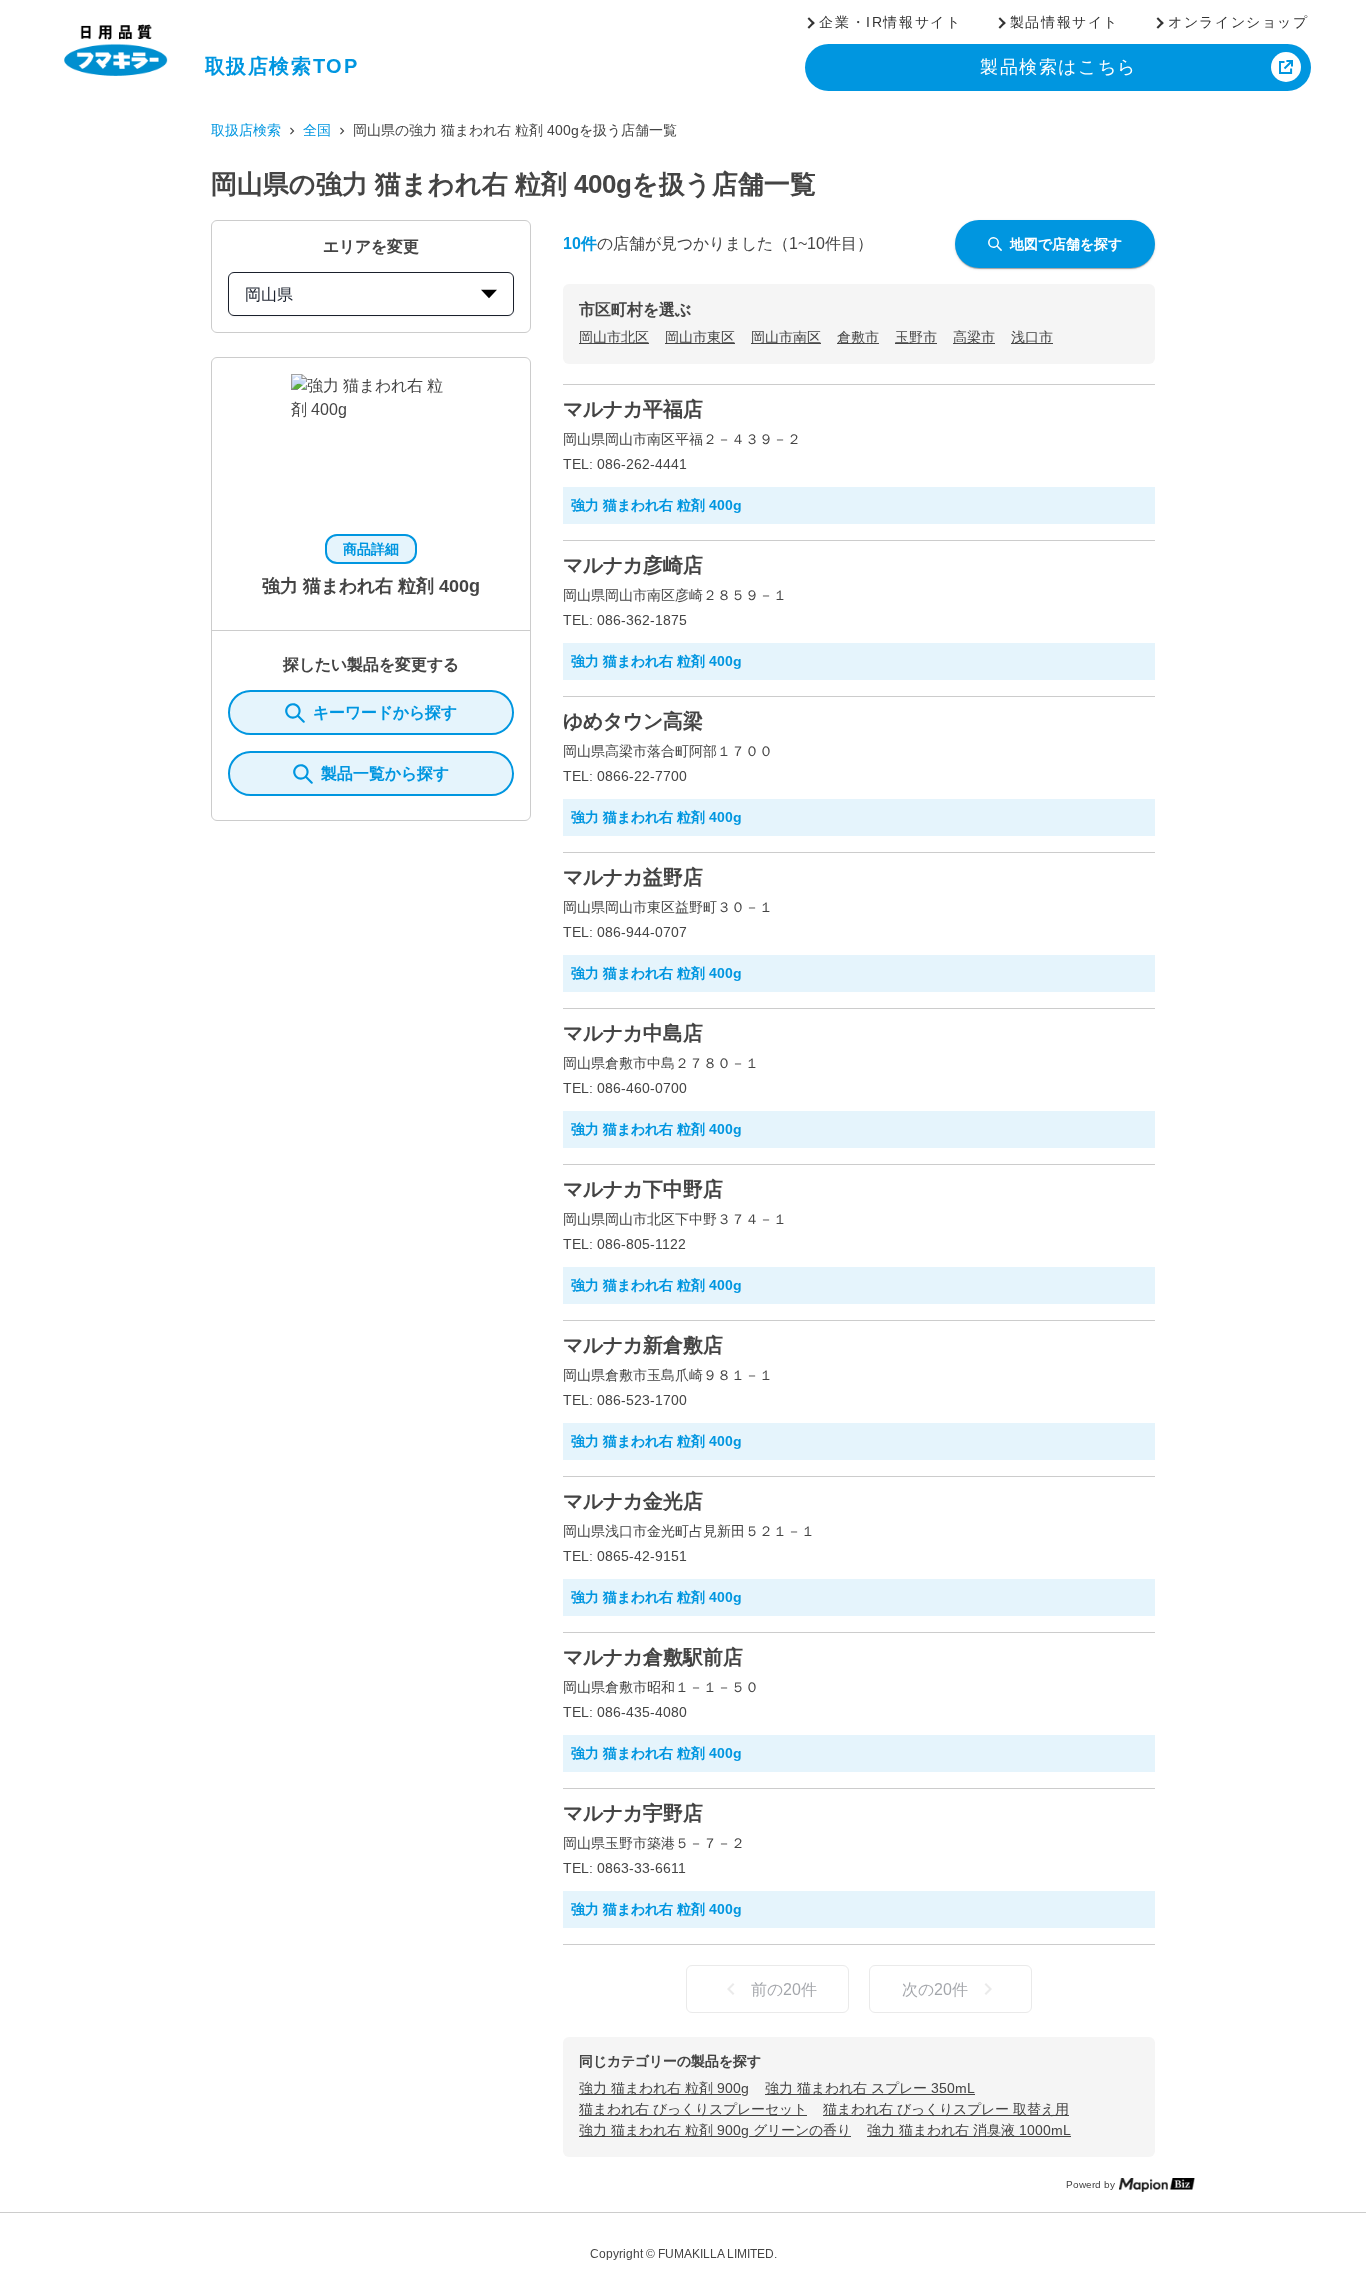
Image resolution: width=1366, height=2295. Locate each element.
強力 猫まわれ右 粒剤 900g (664, 2088)
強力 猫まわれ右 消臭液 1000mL (969, 2130)
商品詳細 (371, 549)
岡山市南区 (786, 337)
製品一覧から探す (385, 773)
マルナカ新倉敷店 (643, 1345)
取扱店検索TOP (282, 66)
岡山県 (269, 294)
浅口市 (1032, 337)
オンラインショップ (1238, 22)
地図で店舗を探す (1066, 244)
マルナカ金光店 (633, 1501)
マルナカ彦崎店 (633, 565)
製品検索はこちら (1058, 67)
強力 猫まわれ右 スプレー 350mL (870, 2088)
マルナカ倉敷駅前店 (653, 1657)
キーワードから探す (385, 712)
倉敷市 (858, 337)
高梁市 (974, 337)
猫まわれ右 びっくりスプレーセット (693, 2109)
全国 (317, 130)
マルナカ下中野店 (643, 1189)
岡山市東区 (700, 337)
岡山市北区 (614, 337)
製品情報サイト (1064, 22)
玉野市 (916, 337)
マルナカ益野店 (633, 877)
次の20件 (935, 1989)
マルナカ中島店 (633, 1033)
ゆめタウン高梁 (633, 721)
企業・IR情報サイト (890, 22)
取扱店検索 (246, 130)
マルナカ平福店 (633, 409)
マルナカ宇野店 (633, 1813)
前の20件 (784, 1989)
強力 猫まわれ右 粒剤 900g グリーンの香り (715, 2130)
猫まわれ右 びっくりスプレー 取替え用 (946, 2109)
